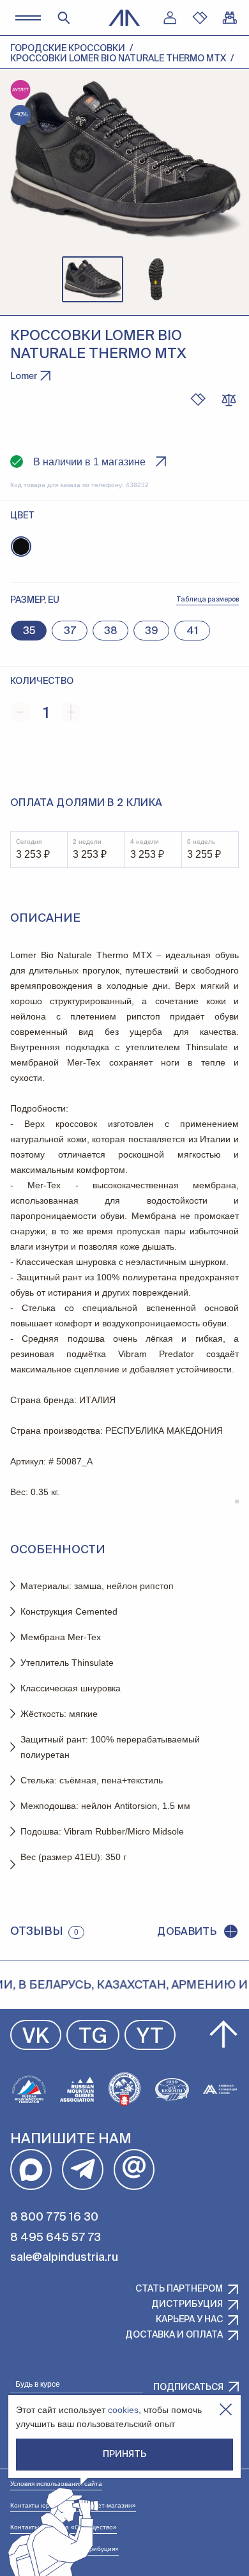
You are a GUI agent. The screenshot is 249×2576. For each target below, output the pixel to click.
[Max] (31, 2170)
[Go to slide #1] (93, 279)
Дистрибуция (187, 2304)
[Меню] (28, 18)
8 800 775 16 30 (54, 2217)
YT (150, 2037)
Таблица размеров (207, 600)
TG (93, 2037)
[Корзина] (230, 18)
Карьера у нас (189, 2320)
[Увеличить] (71, 712)
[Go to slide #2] (156, 279)
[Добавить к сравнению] (229, 400)
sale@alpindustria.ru (64, 2258)
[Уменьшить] (20, 712)
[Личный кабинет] (170, 18)
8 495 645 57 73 (56, 2238)
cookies (123, 2410)
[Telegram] (83, 2170)
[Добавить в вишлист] (198, 400)
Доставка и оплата (174, 2335)
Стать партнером (179, 2289)
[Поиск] (64, 18)
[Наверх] (223, 2035)
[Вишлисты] (200, 18)
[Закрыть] (226, 2409)
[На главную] (124, 18)
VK (36, 2037)
